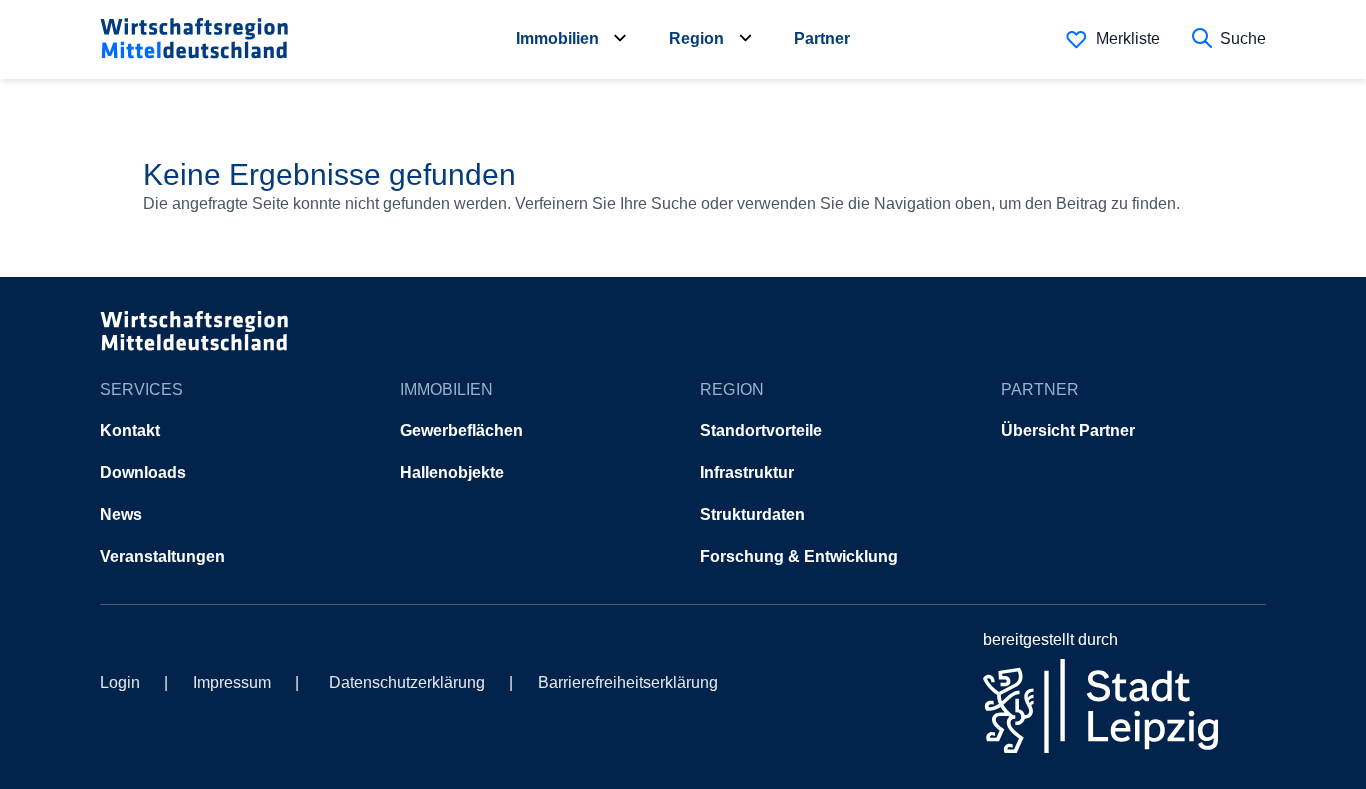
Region (696, 38)
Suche (1243, 38)
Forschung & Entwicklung (799, 556)
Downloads (143, 472)
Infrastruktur (747, 472)
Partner (822, 38)
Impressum (232, 682)
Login (120, 682)
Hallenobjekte (452, 472)
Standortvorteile (761, 430)
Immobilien (557, 38)
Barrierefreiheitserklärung (628, 682)
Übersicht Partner (1068, 430)
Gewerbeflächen (461, 430)
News (121, 514)
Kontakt (130, 430)
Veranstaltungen (162, 556)
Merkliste (1128, 38)
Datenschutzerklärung (407, 682)
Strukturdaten (752, 514)
